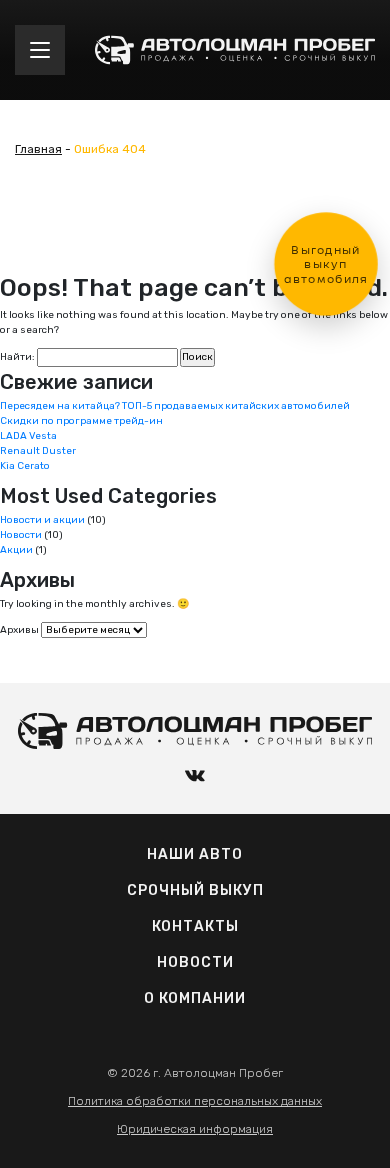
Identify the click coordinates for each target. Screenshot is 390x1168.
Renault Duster (38, 451)
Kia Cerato (25, 466)
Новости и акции (42, 520)
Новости (21, 535)
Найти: (17, 357)
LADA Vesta (28, 436)
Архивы (19, 630)
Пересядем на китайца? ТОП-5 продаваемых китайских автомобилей (175, 406)
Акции (16, 550)
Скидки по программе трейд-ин (81, 421)
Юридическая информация (195, 1129)
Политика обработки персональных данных (195, 1101)
